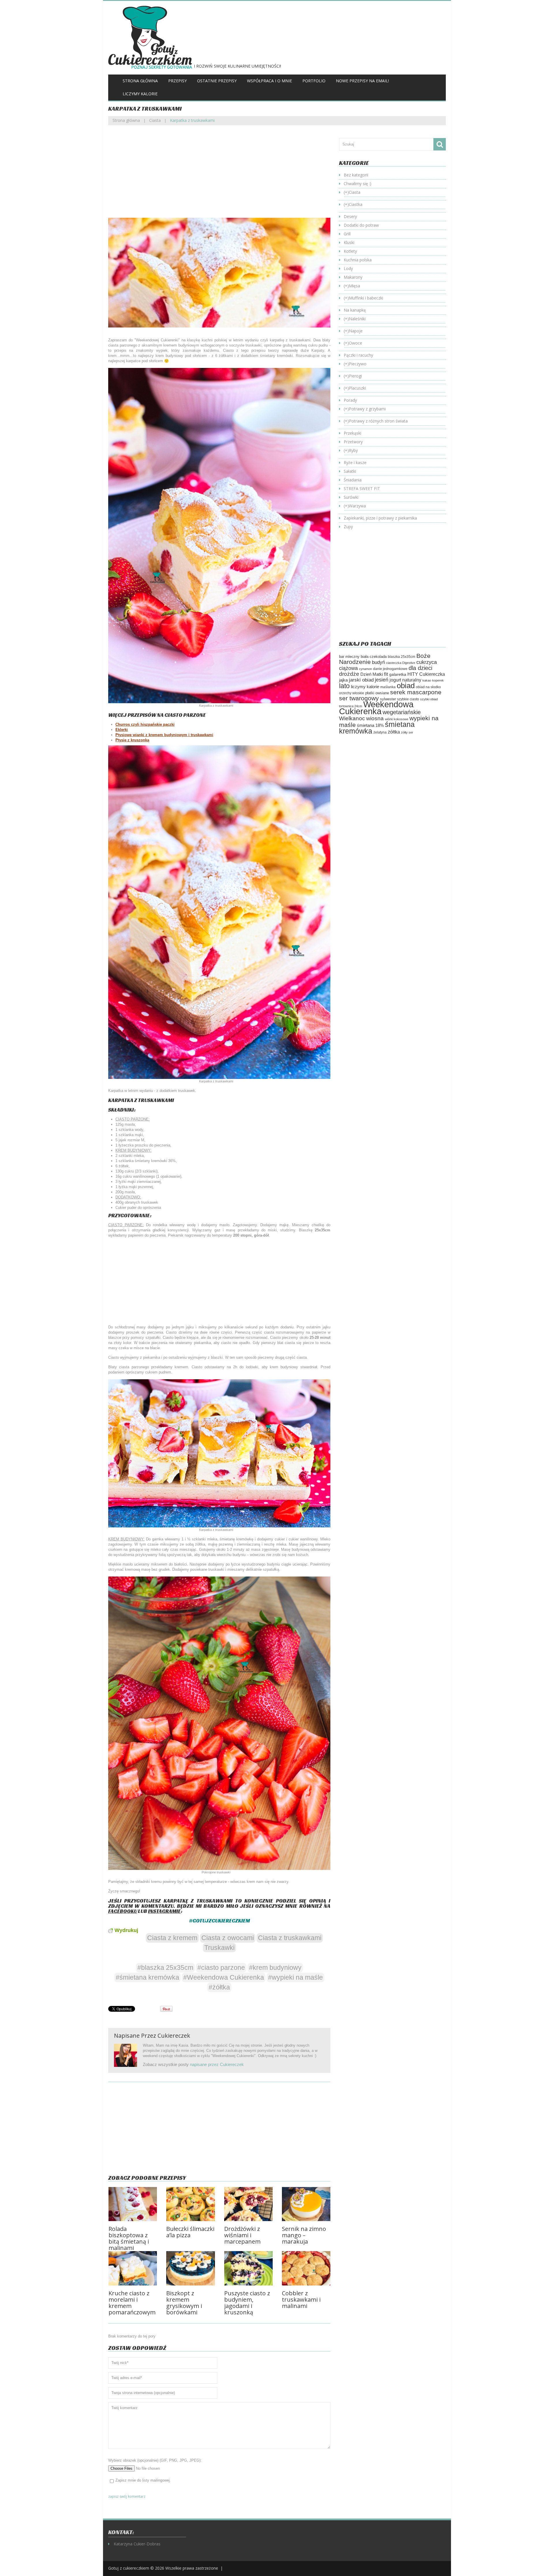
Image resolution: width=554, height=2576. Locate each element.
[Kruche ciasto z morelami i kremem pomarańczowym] (133, 2268)
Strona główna (140, 81)
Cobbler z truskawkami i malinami (301, 2299)
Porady (350, 400)
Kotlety (350, 251)
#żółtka (219, 1987)
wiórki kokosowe (397, 719)
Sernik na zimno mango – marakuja (304, 2235)
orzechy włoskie (352, 693)
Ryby (353, 450)
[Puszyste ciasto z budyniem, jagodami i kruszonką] (248, 2268)
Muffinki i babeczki (366, 298)
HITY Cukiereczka (426, 674)
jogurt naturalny (405, 680)
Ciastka (356, 204)
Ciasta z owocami (228, 1938)
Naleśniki (357, 319)
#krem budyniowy (275, 1968)
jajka (343, 680)
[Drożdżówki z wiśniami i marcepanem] (248, 2204)
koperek (438, 680)
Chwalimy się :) (358, 184)
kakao (427, 680)
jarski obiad (361, 680)
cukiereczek (174, 2036)
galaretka (398, 674)
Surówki (351, 497)
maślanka (388, 687)
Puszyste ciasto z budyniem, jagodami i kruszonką (247, 2303)
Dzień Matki (372, 674)
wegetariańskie (402, 712)
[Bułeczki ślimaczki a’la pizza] (190, 2204)
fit (386, 674)
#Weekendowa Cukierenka (224, 1977)
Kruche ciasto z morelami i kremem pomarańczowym (132, 2303)
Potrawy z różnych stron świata (378, 421)
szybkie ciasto (408, 699)
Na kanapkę (355, 310)
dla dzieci (420, 668)
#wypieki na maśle (295, 1977)
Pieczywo (358, 364)
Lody (348, 268)
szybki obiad (429, 699)
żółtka (394, 732)
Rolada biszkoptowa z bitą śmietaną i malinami (129, 2238)
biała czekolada (374, 657)
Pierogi (355, 376)
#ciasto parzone (221, 1968)
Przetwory (353, 442)
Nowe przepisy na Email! (362, 81)
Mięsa (354, 286)
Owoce (355, 343)
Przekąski (352, 433)
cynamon (365, 669)
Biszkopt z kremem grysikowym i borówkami (184, 2303)
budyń (378, 662)
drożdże (349, 674)
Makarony (353, 277)
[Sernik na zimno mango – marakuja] (306, 2204)
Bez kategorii (356, 175)
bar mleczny (349, 657)
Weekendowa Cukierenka (376, 708)
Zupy (348, 527)
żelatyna (380, 732)
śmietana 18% (370, 725)
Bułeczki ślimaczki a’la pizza (190, 2232)
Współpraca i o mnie (269, 81)
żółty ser (407, 732)
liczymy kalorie (365, 687)
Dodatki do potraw (361, 225)
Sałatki (350, 471)
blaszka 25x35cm (402, 657)
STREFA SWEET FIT (362, 488)
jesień (382, 680)
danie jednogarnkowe (390, 669)
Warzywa (357, 506)
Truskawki (219, 1948)
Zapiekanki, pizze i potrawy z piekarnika (380, 518)
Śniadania (353, 480)
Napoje (356, 331)
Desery (350, 216)
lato (344, 686)
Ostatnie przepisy (217, 81)
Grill (347, 234)
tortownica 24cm (351, 706)
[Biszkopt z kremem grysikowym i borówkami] (190, 2268)
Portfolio (314, 81)
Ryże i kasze (355, 462)
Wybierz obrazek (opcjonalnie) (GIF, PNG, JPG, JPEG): (155, 2460)
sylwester (388, 699)
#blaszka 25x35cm (165, 1968)
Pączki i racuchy (358, 355)
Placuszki (357, 388)
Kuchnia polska (358, 260)
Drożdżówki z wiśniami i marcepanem (242, 2235)
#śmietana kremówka (147, 1977)
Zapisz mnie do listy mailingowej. (143, 2480)
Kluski (349, 242)
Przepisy (177, 81)
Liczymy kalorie (140, 94)
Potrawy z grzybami (367, 409)
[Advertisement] (219, 176)
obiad (406, 686)
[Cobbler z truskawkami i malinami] (306, 2268)
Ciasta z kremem (172, 1938)
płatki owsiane (377, 693)
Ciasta (155, 120)
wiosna (375, 718)
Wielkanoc (352, 718)
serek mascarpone (416, 692)
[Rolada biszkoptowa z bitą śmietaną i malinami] (133, 2204)
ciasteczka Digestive (401, 663)
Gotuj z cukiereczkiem (129, 2568)
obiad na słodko (428, 687)
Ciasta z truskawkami (290, 1938)
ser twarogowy (359, 698)
